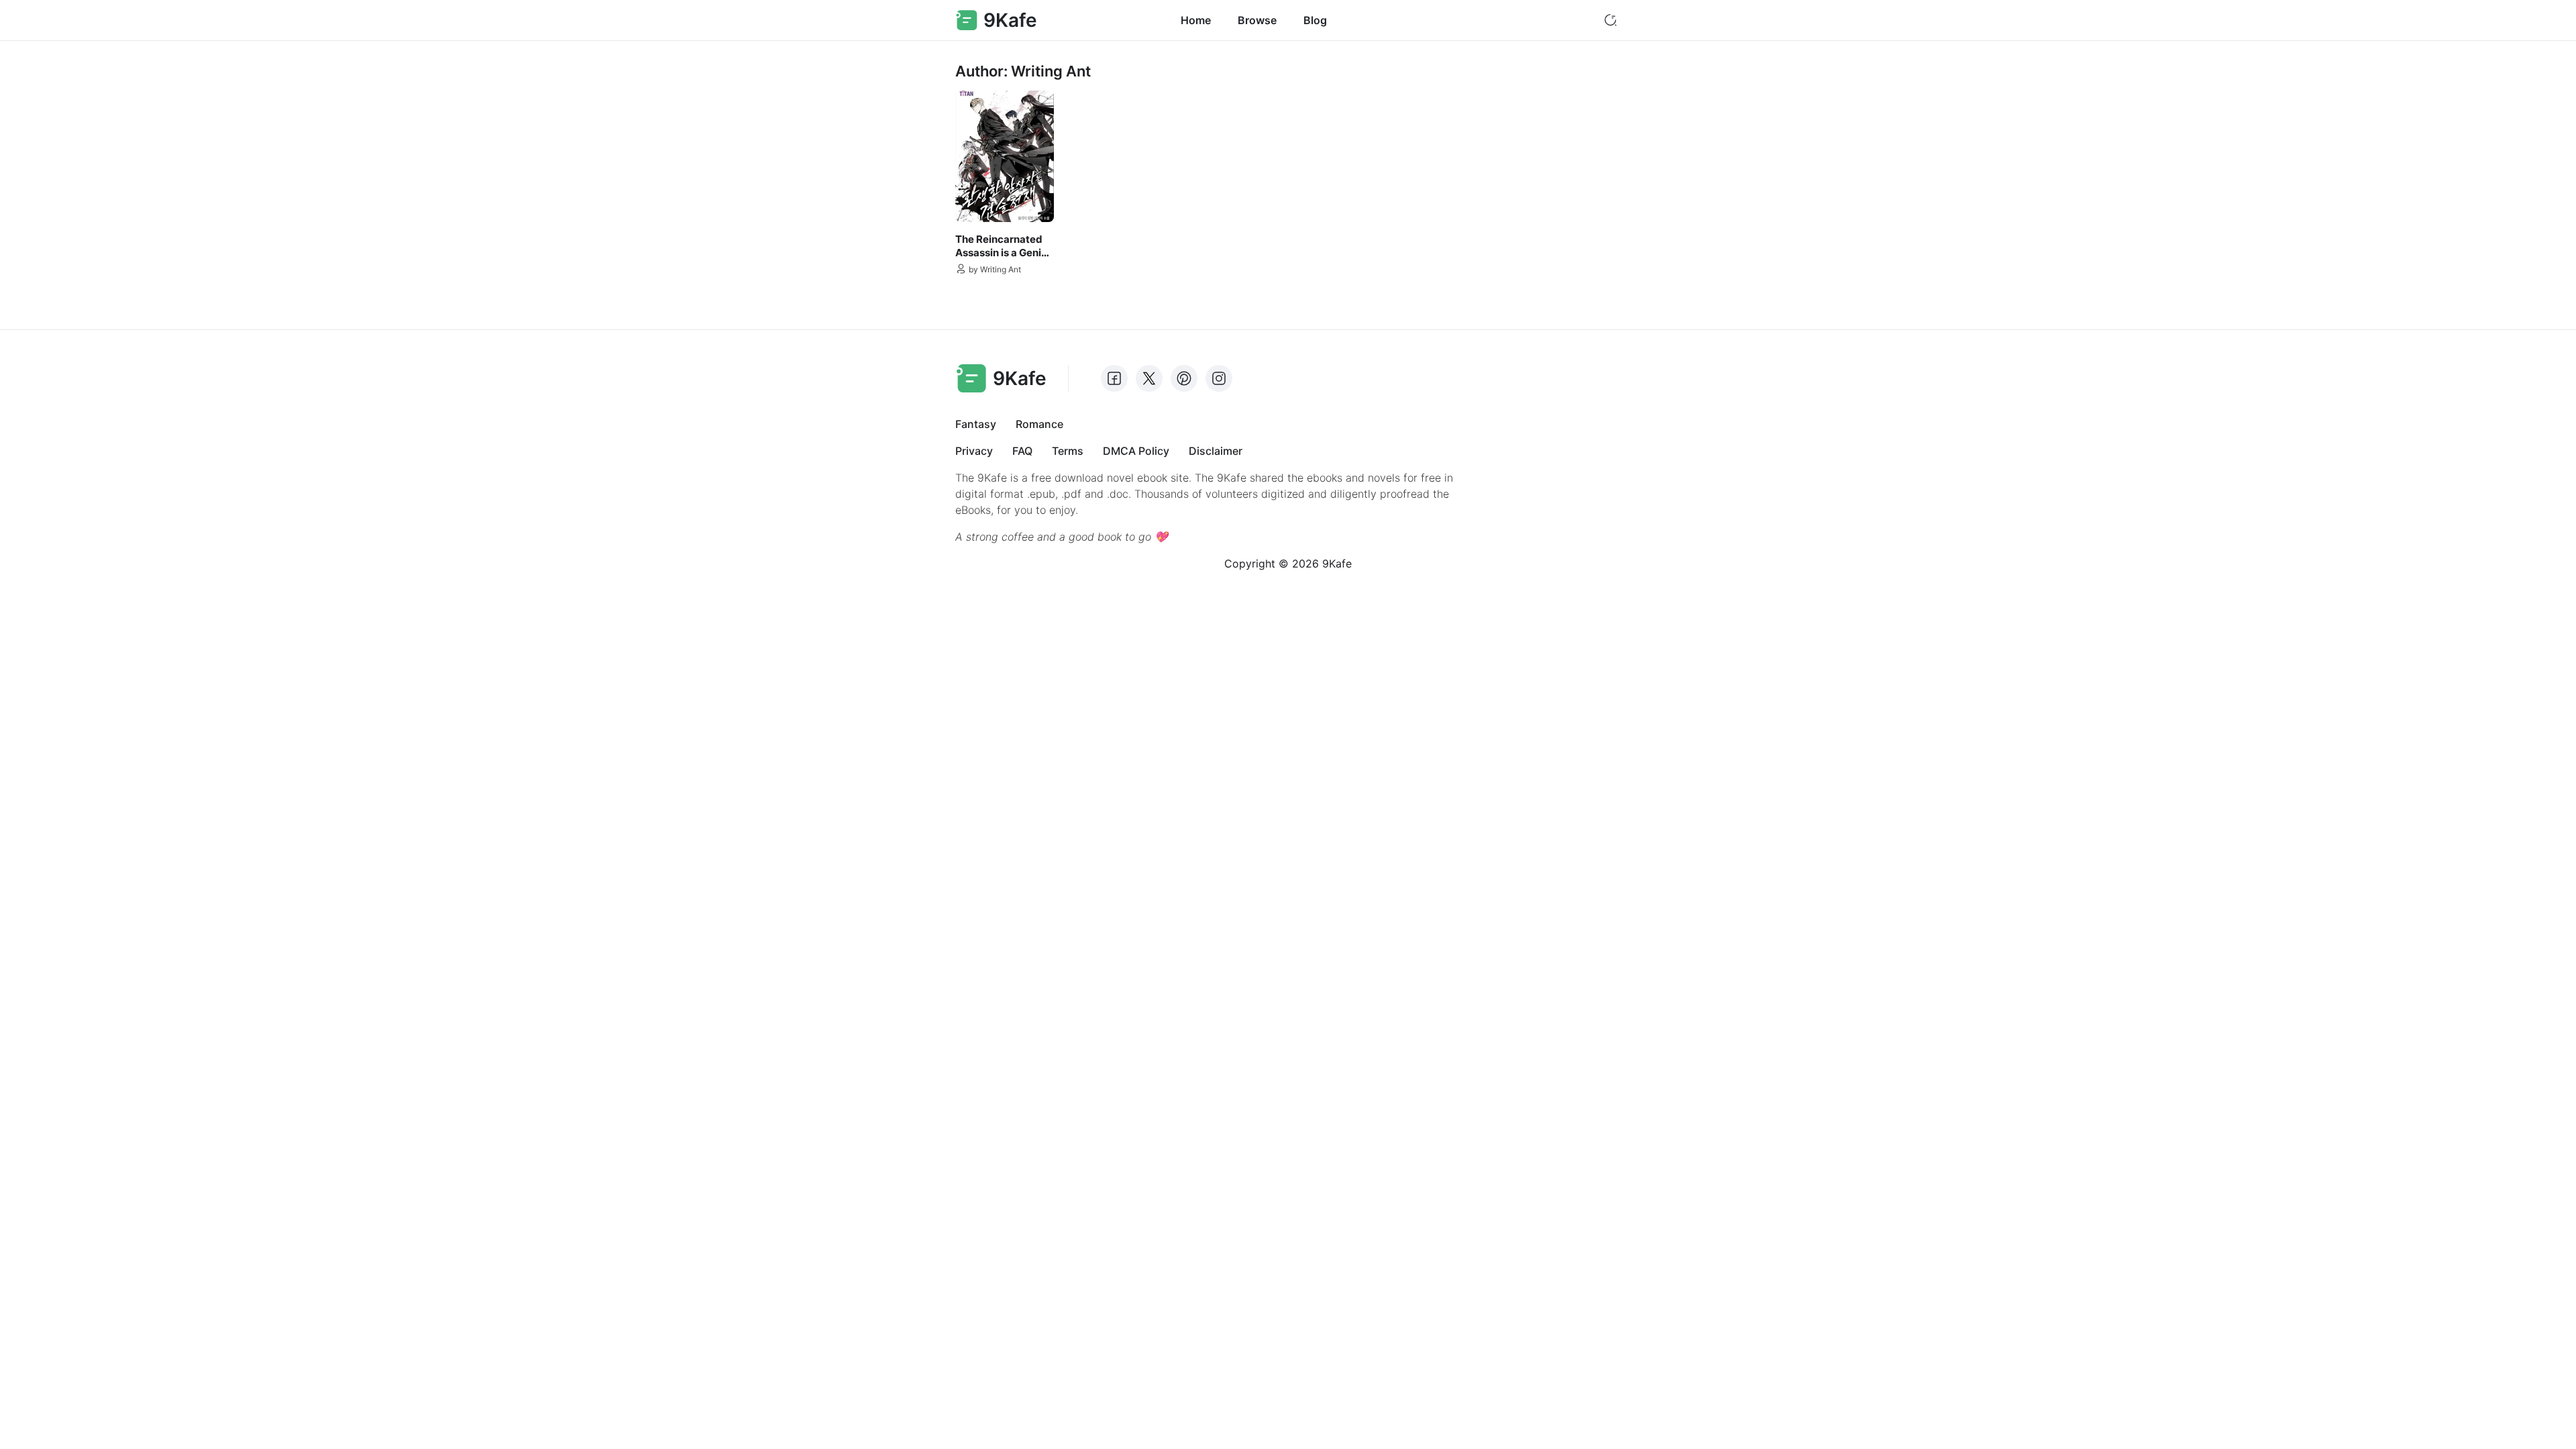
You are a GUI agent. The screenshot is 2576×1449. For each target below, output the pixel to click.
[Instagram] (1219, 378)
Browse (1257, 20)
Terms (1068, 451)
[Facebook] (1114, 378)
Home (1196, 20)
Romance (1039, 424)
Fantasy (976, 424)
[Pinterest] (1184, 378)
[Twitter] (1149, 378)
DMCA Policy (1136, 451)
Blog (1315, 20)
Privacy (974, 451)
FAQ (1022, 451)
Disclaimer (1216, 451)
